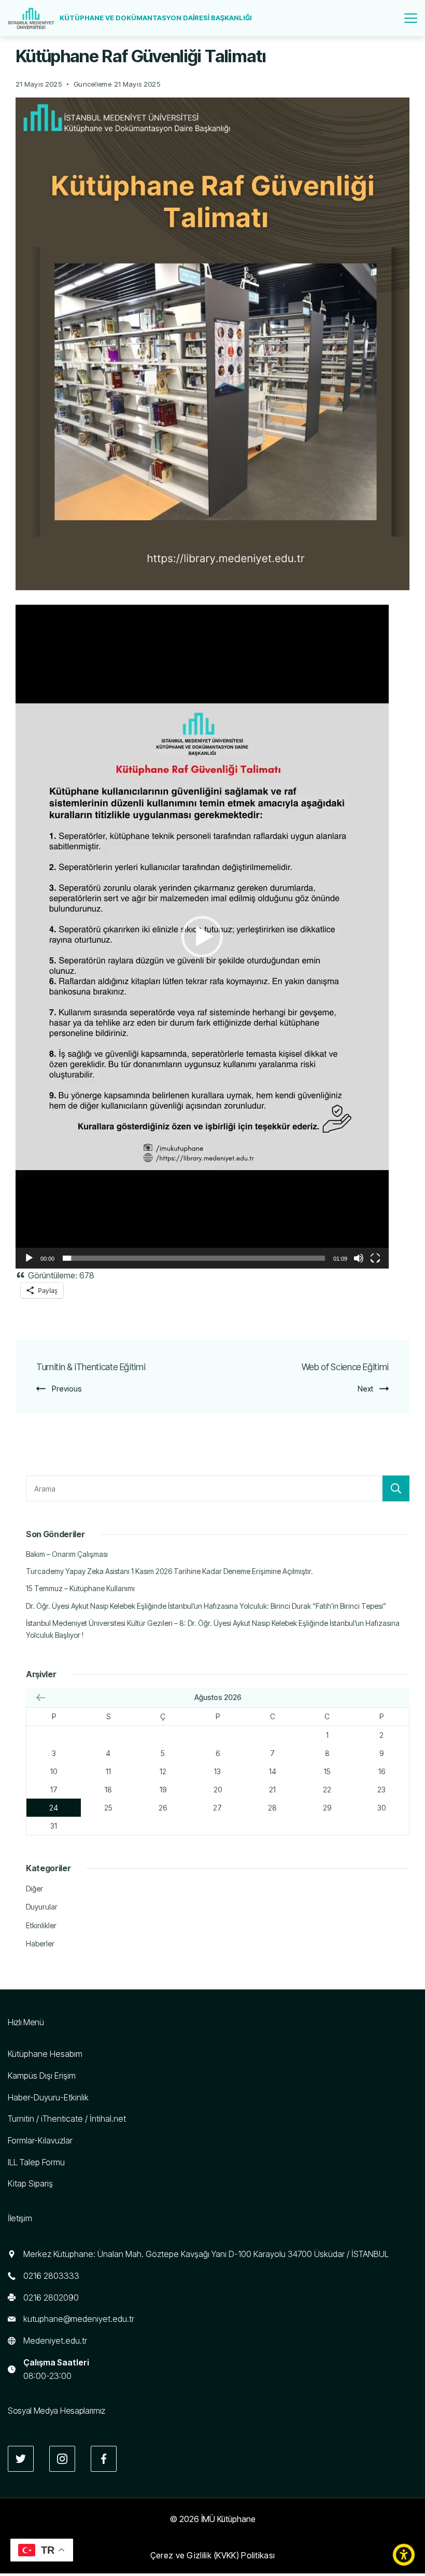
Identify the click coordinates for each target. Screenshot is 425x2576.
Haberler (40, 1944)
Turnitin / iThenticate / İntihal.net (67, 2119)
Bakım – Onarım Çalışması (67, 1554)
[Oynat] (29, 1258)
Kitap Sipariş (30, 2183)
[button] (202, 937)
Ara (396, 1488)
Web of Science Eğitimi (345, 1367)
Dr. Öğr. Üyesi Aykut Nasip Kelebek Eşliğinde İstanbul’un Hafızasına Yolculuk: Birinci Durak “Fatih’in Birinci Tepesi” (206, 1606)
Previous (67, 1389)
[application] (202, 937)
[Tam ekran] (375, 1258)
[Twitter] (21, 2459)
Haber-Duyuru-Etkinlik (48, 2097)
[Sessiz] (359, 1258)
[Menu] (411, 18)
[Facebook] (104, 2459)
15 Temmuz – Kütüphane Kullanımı (80, 1588)
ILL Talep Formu (36, 2162)
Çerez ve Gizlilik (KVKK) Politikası (213, 2555)
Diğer (34, 1889)
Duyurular (42, 1907)
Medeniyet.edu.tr (55, 2341)
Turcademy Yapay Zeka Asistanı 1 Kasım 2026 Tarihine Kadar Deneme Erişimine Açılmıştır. (169, 1571)
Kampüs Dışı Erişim (42, 2076)
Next (365, 1389)
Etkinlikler (41, 1925)
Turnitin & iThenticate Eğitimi (91, 1367)
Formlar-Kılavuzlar (40, 2140)
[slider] (194, 1258)
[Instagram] (62, 2459)
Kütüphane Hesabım (45, 2054)
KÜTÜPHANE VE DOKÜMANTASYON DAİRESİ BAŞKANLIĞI (156, 18)
